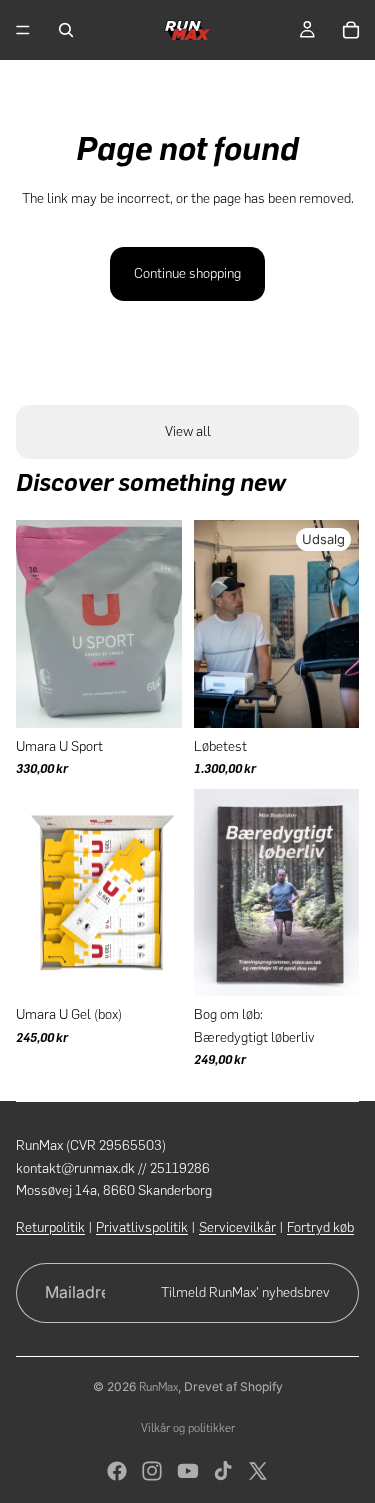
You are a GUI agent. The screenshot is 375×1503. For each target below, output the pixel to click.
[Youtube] (188, 1471)
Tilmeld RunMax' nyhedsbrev (245, 1292)
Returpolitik (50, 1227)
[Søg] (66, 30)
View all (188, 431)
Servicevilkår (237, 1227)
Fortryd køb (320, 1227)
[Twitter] (258, 1471)
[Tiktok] (223, 1471)
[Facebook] (117, 1471)
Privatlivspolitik (142, 1227)
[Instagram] (152, 1471)
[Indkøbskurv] (351, 30)
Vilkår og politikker (188, 1428)
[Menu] (23, 30)
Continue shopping (187, 273)
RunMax (158, 1387)
